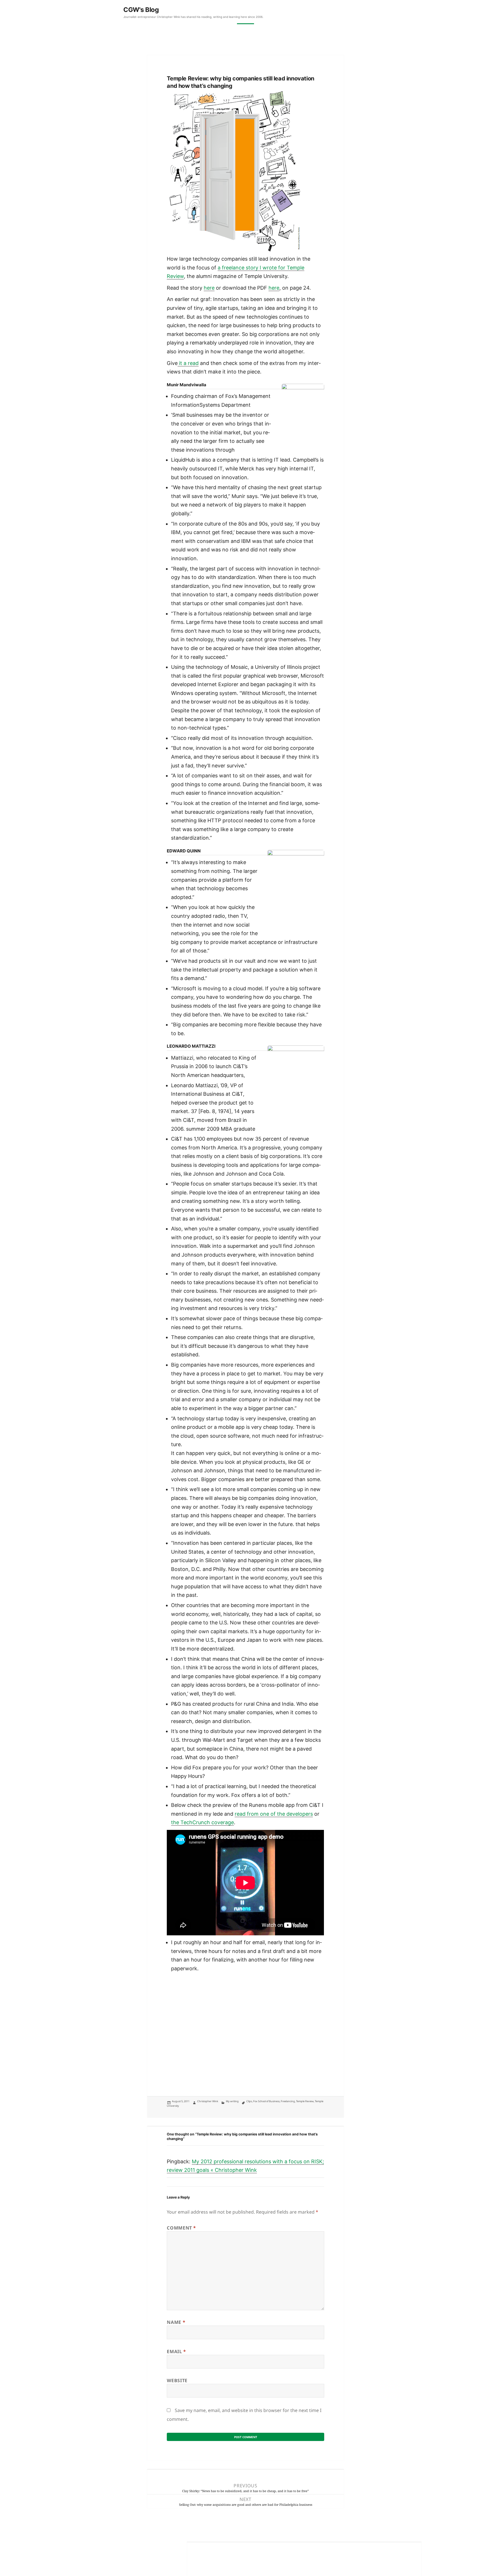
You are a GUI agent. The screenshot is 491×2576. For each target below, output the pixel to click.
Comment (181, 2228)
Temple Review (305, 2101)
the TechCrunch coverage (202, 1822)
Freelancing (288, 2101)
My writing (232, 2101)
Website (177, 2380)
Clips (249, 2101)
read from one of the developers (274, 1814)
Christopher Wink (208, 2101)
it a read (188, 363)
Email (176, 2351)
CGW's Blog (141, 10)
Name (176, 2322)
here (209, 288)
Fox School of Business (266, 2101)
